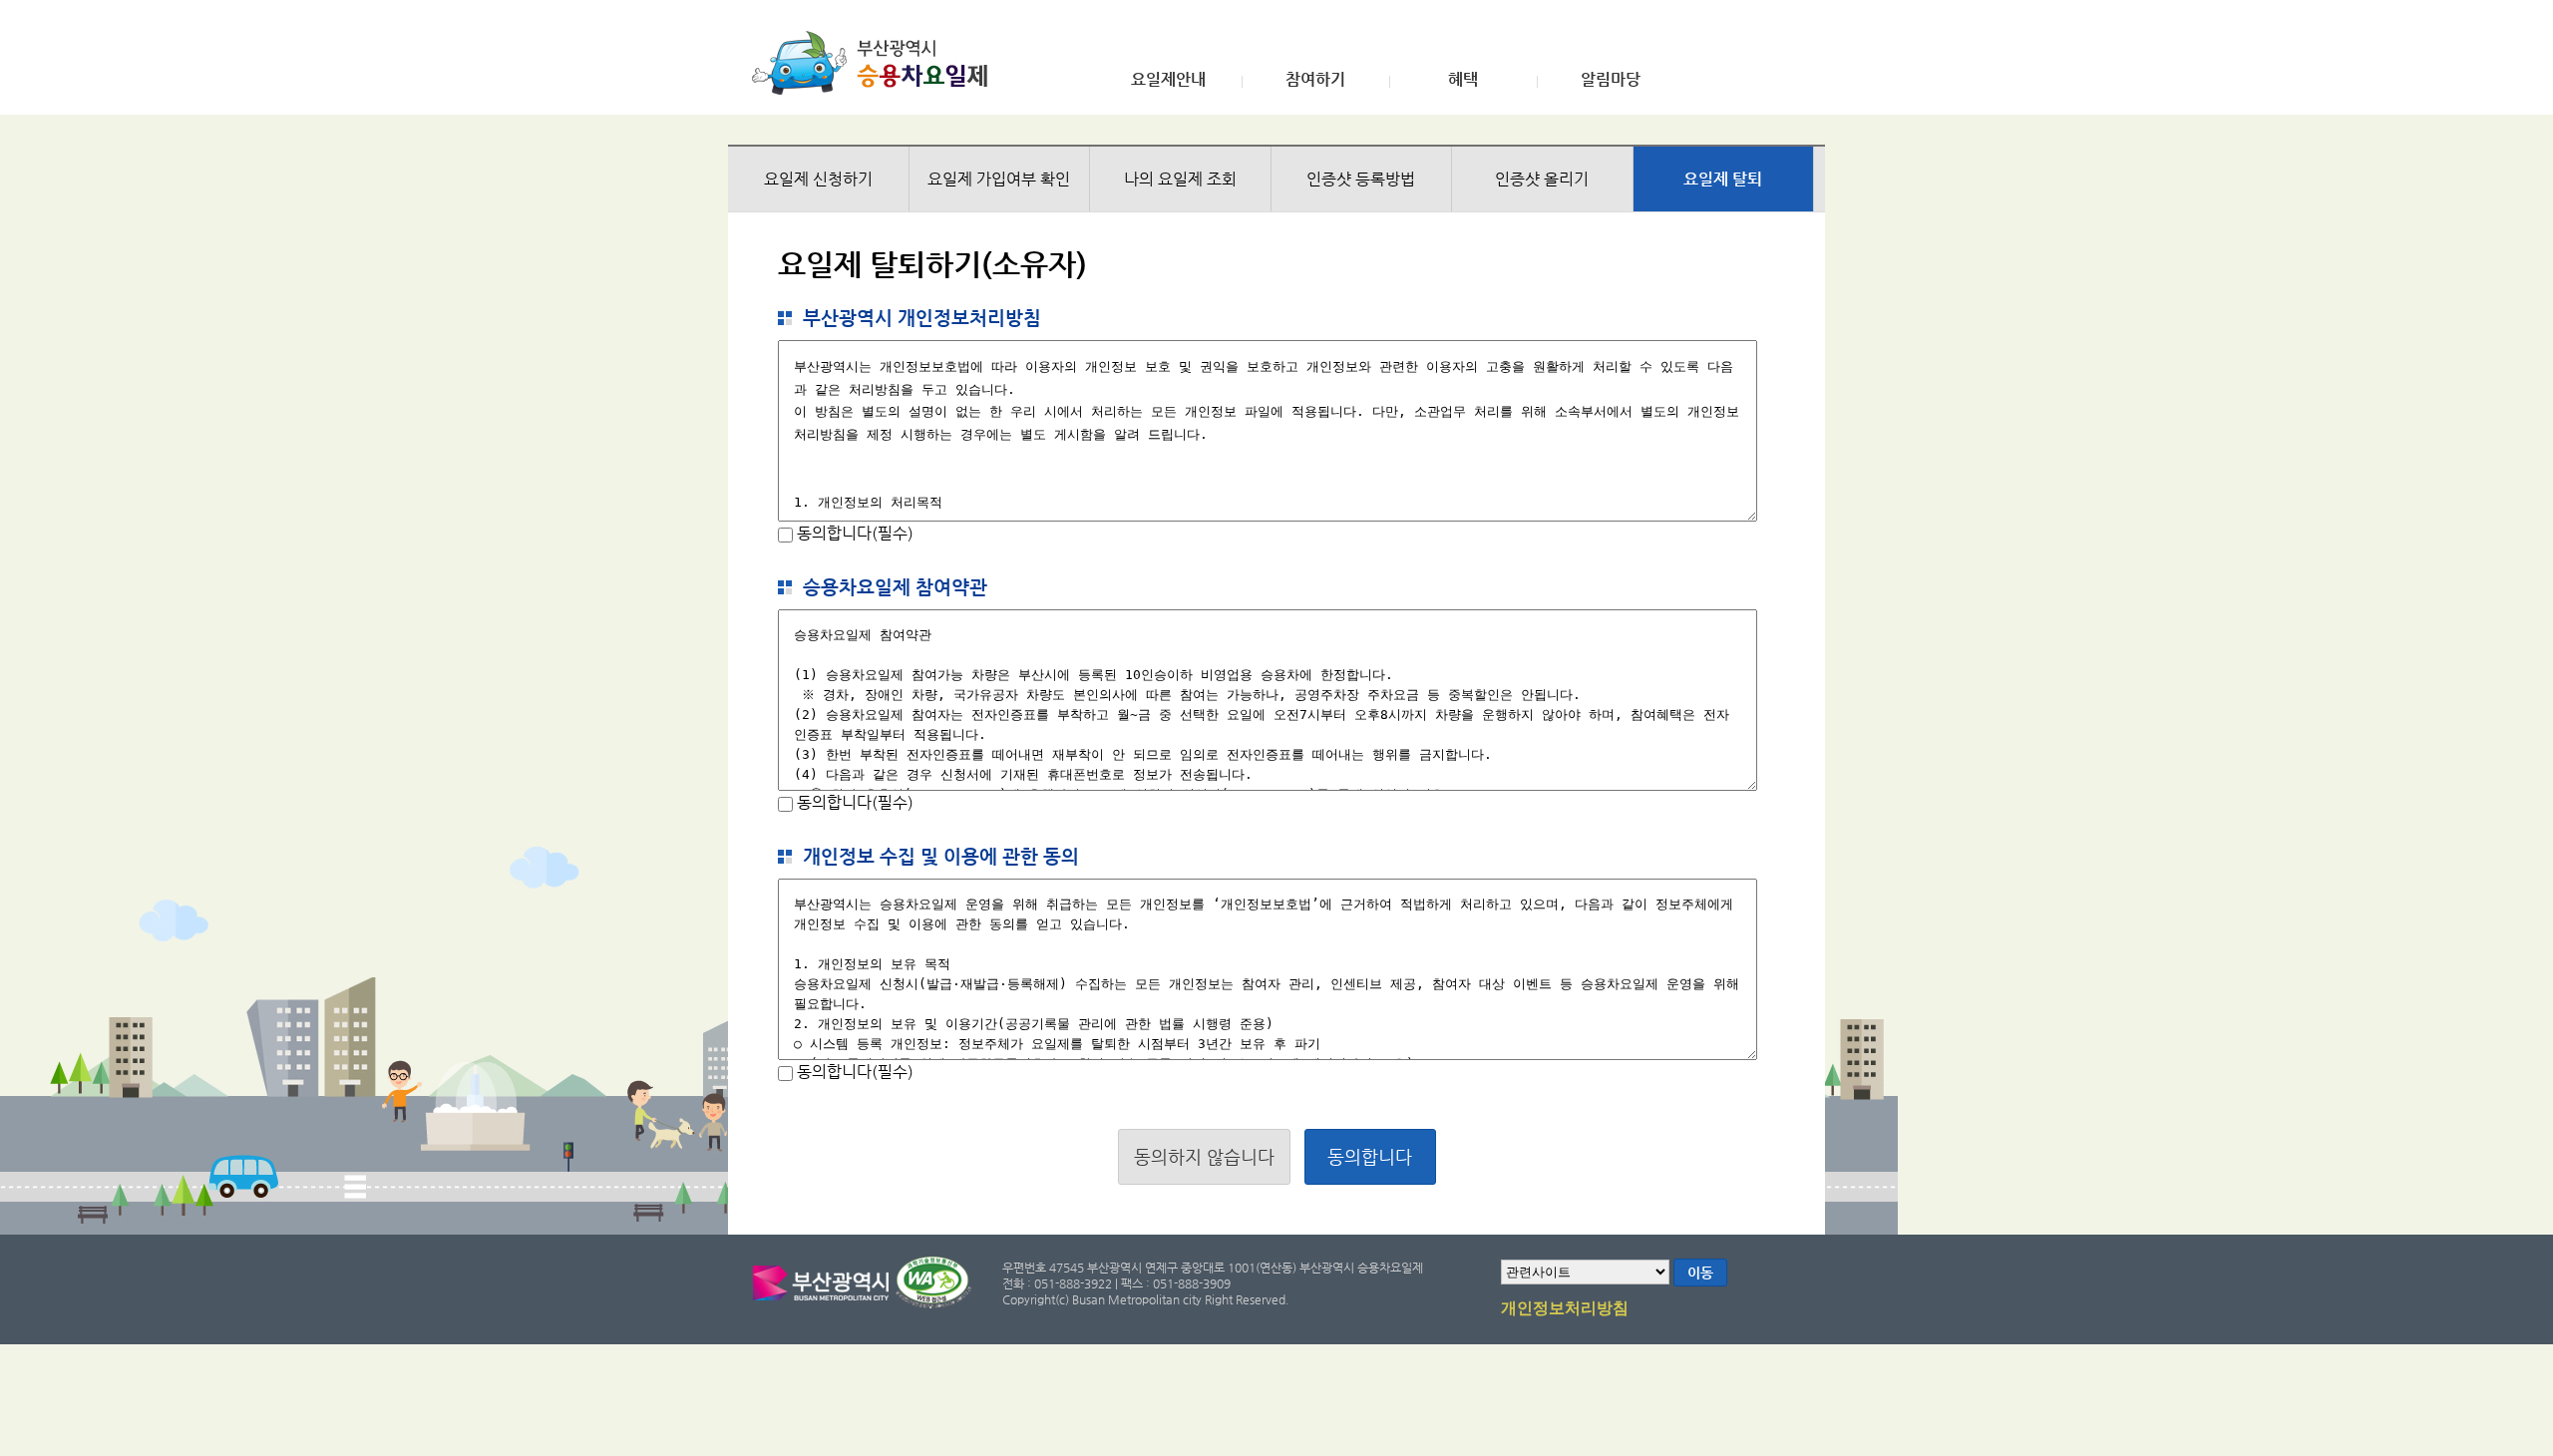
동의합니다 (1370, 1156)
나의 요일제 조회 (1180, 179)
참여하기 (1315, 80)
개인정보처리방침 (1565, 1308)
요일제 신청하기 (818, 179)
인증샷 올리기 (1542, 179)
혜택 (1463, 80)
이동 (1700, 1273)
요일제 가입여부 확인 (999, 179)
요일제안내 (1168, 80)
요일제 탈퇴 (1723, 179)
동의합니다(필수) (853, 533)
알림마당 (1611, 80)
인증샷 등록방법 (1361, 179)
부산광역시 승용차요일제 (876, 63)
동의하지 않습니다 (1204, 1156)
